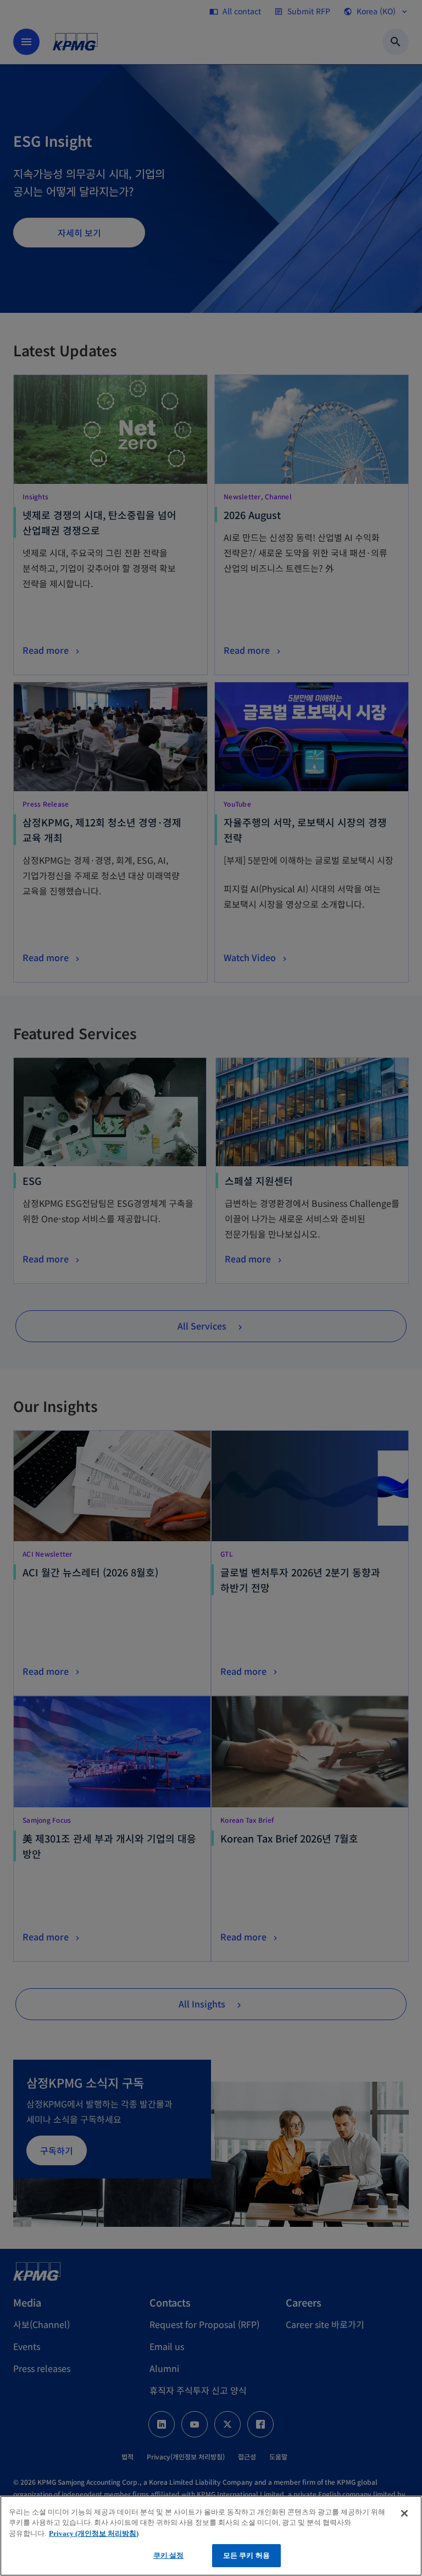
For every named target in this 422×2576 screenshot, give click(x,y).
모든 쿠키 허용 (246, 2555)
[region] (211, 2536)
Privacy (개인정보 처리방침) (94, 2533)
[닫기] (404, 2513)
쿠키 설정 (169, 2555)
